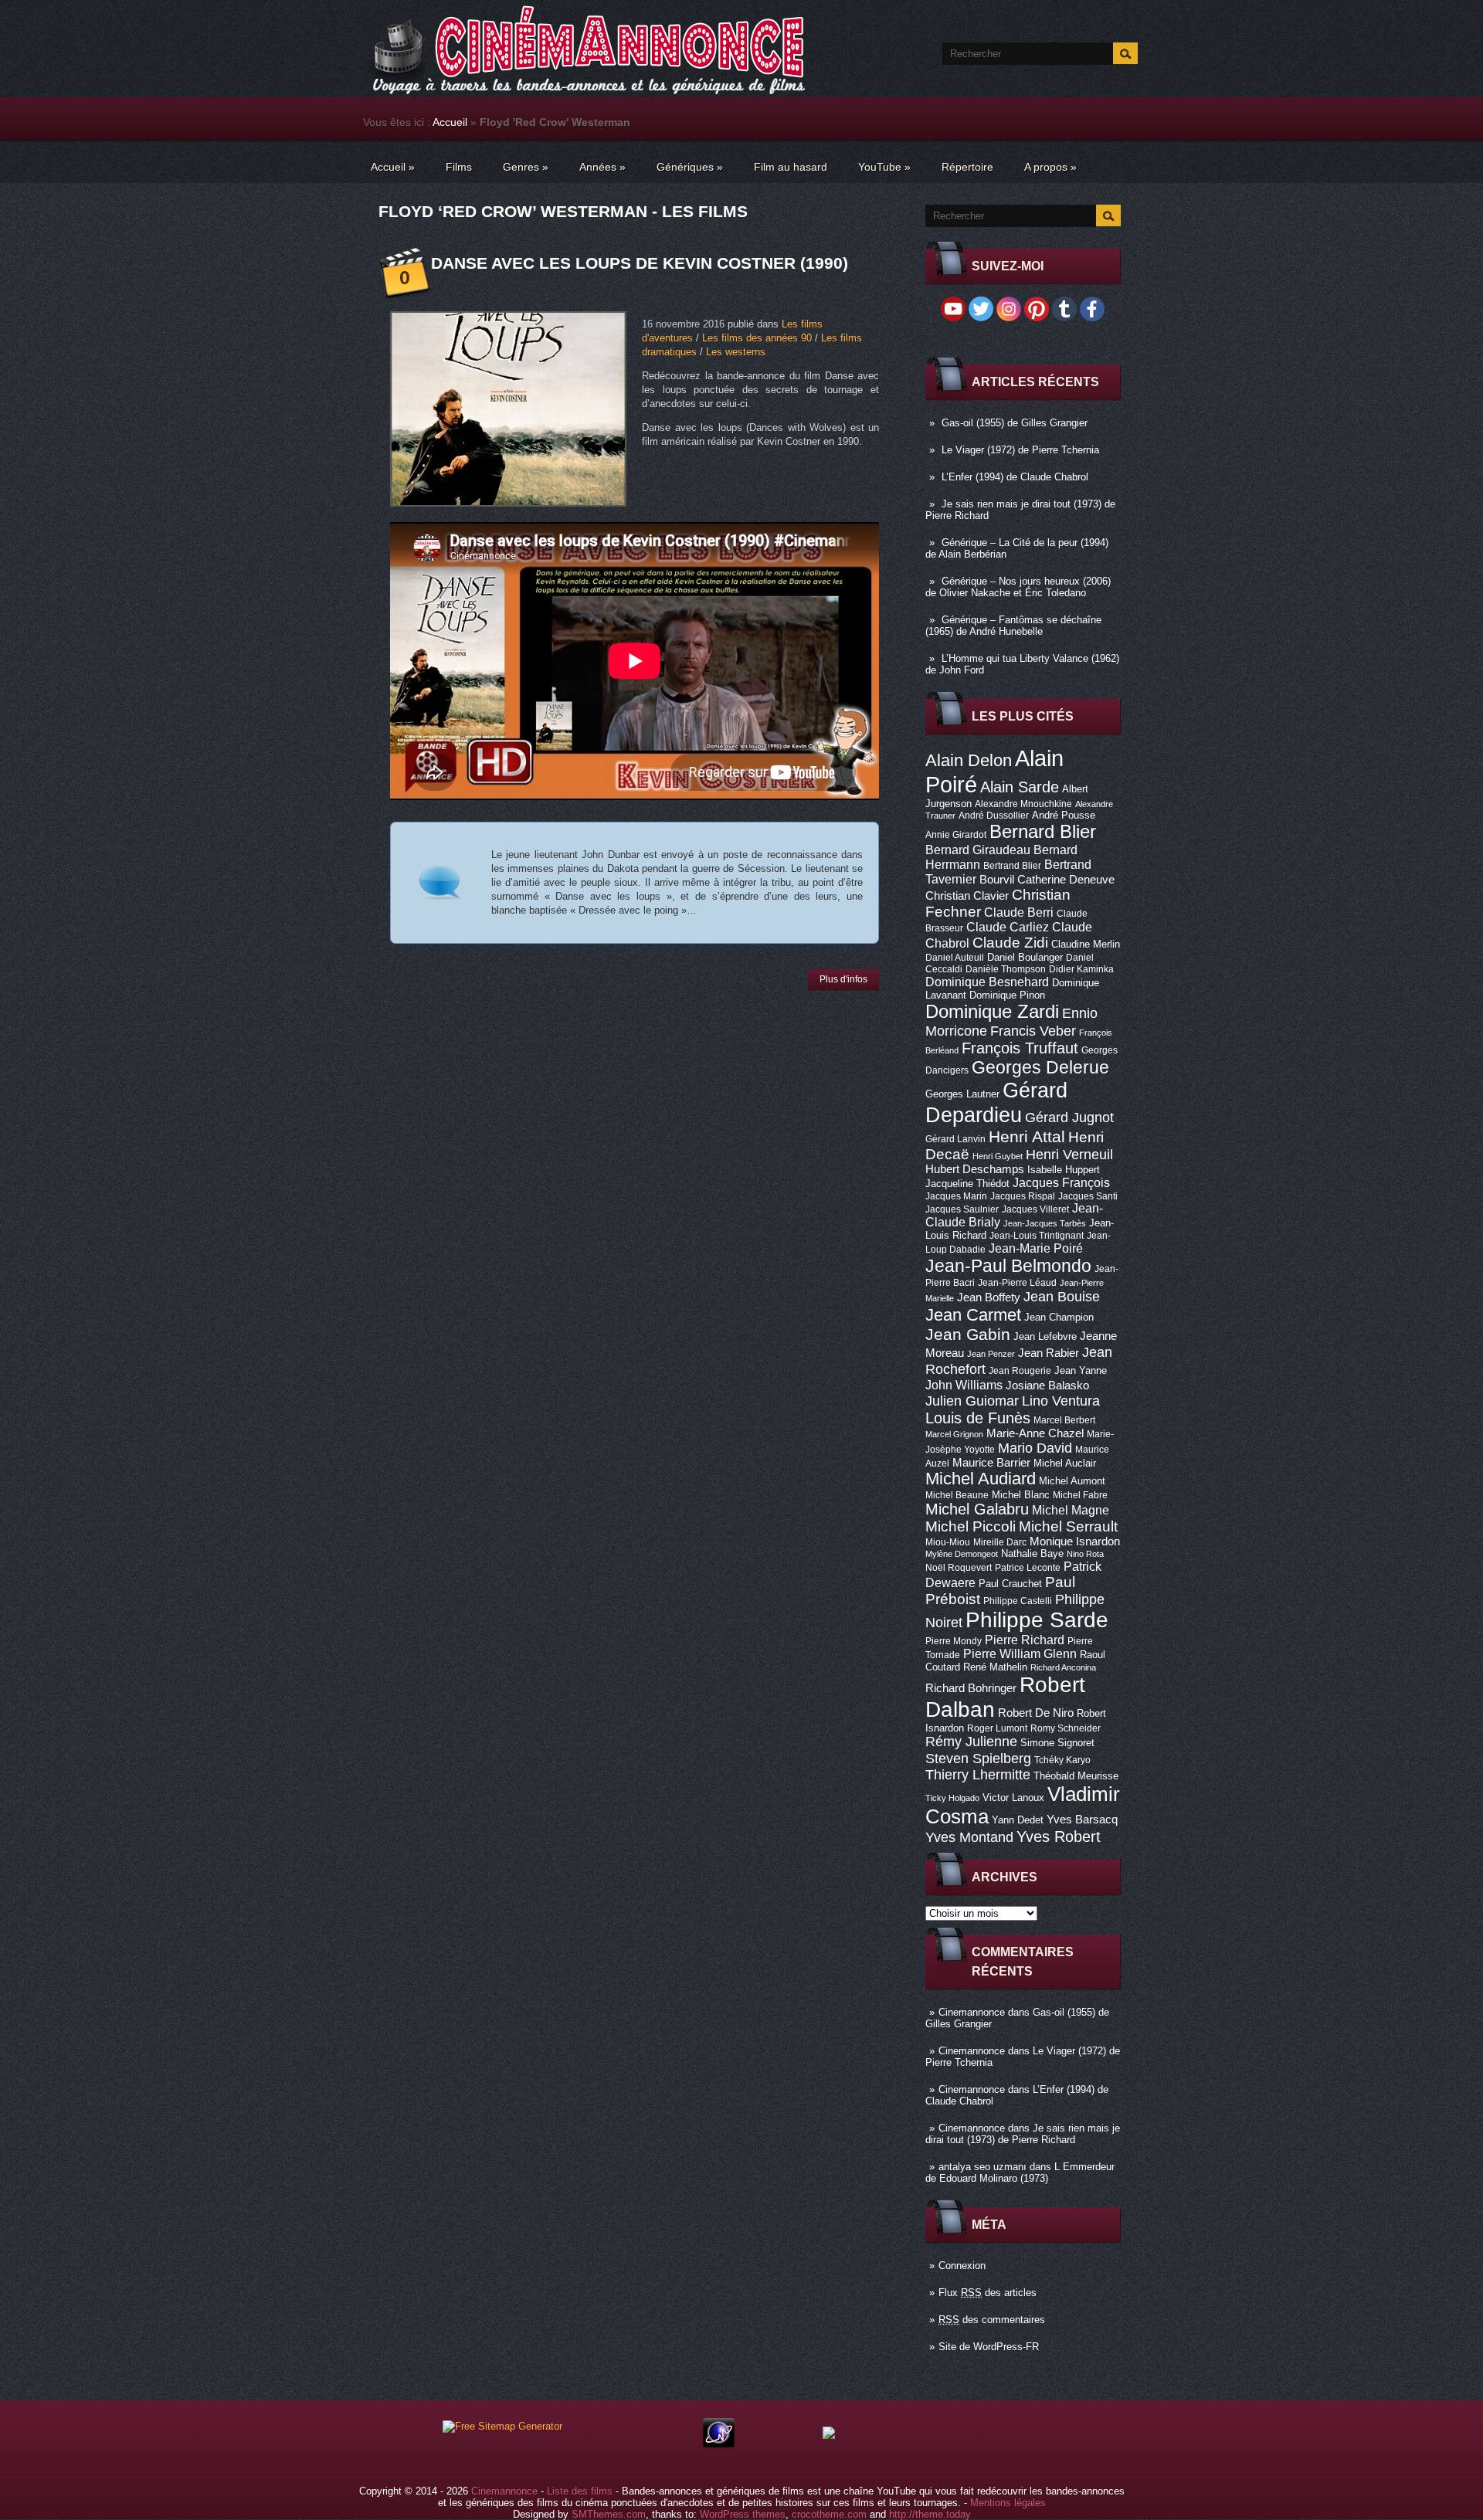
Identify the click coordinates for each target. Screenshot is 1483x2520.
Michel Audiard (981, 1479)
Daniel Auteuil (955, 958)
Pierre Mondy (954, 1641)
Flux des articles (988, 2293)
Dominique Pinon (1007, 995)
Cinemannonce (972, 2012)
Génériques (690, 167)
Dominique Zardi (992, 1011)
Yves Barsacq (1082, 1820)
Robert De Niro (1036, 1713)
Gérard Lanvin (955, 1139)
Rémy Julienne (971, 1742)
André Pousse (1064, 815)
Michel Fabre (1080, 1495)
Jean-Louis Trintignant (1037, 1236)
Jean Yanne (1081, 1370)
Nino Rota (1085, 1554)
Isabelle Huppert (1064, 1170)
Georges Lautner (962, 1094)
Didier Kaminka (1081, 969)
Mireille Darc (1000, 1542)
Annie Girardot (956, 835)
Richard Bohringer (971, 1688)
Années (602, 167)
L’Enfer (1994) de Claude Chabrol (1015, 477)
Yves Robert (1059, 1837)
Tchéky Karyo (1062, 1760)
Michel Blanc (1021, 1495)
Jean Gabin (968, 1334)
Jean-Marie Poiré (1036, 1248)
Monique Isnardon (1075, 1542)
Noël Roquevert (959, 1568)
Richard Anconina (1063, 1667)
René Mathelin (995, 1667)
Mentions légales (1008, 2503)
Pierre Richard (1025, 1640)
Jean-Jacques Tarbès (1045, 1223)
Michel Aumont (1072, 1481)
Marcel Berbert (1064, 1420)
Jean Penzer (991, 1354)
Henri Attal (1027, 1136)
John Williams (964, 1385)
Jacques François (1061, 1182)
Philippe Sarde (1037, 1620)
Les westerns (736, 352)
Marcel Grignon (954, 1434)
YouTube (884, 167)
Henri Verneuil (1069, 1155)
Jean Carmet (973, 1315)
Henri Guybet (998, 1156)
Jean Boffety (989, 1297)
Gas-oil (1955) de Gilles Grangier (1015, 423)
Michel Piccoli (971, 1526)
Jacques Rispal (1023, 1196)
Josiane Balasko (1047, 1385)
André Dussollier (994, 816)
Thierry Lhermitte (978, 1775)
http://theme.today (930, 2514)
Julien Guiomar (972, 1401)
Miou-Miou (948, 1542)
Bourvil (997, 880)
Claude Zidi (1010, 943)
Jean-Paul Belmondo (1008, 1266)
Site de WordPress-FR (989, 2347)
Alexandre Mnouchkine (1023, 804)
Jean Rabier (1049, 1353)
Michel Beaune (957, 1495)
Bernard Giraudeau (978, 850)
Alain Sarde (1020, 787)
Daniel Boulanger (1025, 957)
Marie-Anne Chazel (1035, 1433)
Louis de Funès (978, 1418)
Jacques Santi (1088, 1196)
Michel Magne (1071, 1510)
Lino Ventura (1061, 1401)
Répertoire (967, 167)
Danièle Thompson (1006, 969)
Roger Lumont (997, 1728)
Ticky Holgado (952, 1798)
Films (459, 167)
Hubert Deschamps (975, 1169)
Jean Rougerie (1020, 1371)
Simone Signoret (1057, 1743)
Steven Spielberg (978, 1758)
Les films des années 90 (757, 338)
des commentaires (992, 2320)
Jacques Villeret (1035, 1209)
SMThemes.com (609, 2514)
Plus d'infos (843, 979)
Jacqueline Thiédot (967, 1184)
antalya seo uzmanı (982, 2167)
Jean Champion (1059, 1317)
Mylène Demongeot (962, 1554)
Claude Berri (1019, 912)
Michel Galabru (977, 1509)
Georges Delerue (1040, 1067)
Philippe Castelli (1018, 1601)
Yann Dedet (1018, 1820)
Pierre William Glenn (1020, 1654)
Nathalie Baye (1032, 1553)
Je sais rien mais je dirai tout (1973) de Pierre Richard (1023, 2134)
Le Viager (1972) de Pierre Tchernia (1020, 450)
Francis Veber (1033, 1031)
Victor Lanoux (1013, 1798)
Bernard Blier (1043, 831)
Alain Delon (969, 760)
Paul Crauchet (1010, 1584)
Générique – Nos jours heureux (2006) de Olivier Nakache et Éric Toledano (1018, 587)
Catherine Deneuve (1066, 880)
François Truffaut (1020, 1048)
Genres (526, 167)
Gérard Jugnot (1069, 1118)
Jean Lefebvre (1045, 1336)
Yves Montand (969, 1837)
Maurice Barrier (991, 1463)
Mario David (1035, 1448)
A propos (1050, 167)
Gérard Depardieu (996, 1102)
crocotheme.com (829, 2514)
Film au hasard (791, 167)
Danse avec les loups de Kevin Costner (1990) (640, 263)
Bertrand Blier (1012, 866)
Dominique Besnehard (987, 982)
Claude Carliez (1008, 927)
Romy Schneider (1066, 1728)
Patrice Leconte (1028, 1568)
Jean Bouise (1062, 1296)
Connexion (962, 2266)
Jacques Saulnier (962, 1209)
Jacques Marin (956, 1196)
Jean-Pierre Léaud (1017, 1283)
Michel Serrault (1068, 1526)
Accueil (450, 122)
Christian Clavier (967, 896)
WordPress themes (743, 2514)
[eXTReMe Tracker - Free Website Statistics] (719, 2444)
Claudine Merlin (1086, 944)
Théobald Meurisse (1076, 1776)
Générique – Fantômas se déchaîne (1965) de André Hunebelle (1013, 626)
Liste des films (580, 2491)
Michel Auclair (1065, 1463)
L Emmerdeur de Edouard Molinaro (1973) (1020, 2172)
